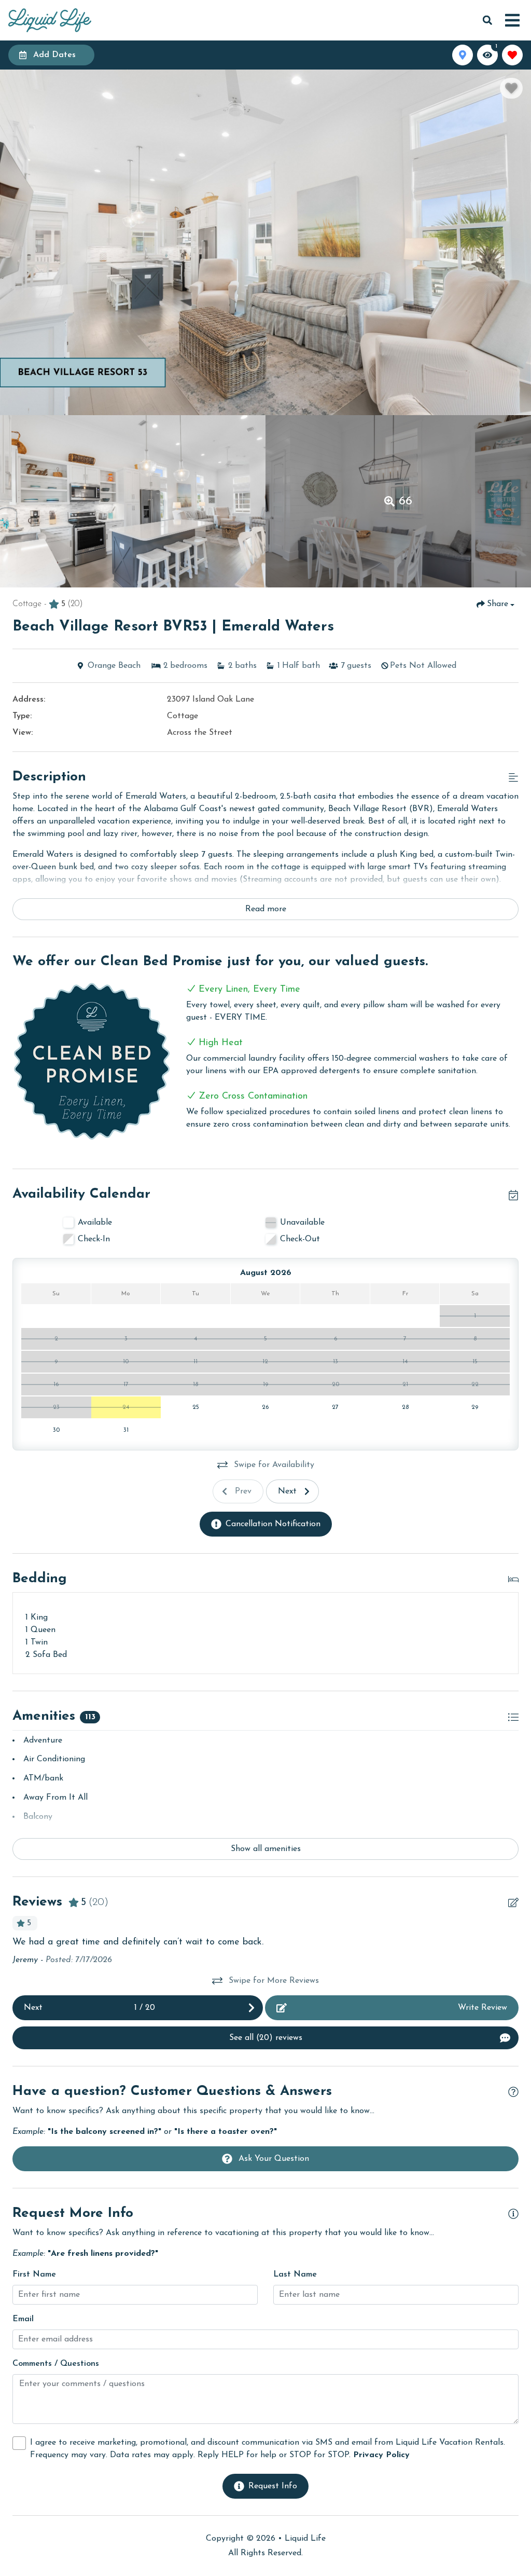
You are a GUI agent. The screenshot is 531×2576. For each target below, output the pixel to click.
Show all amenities (266, 1849)
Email (23, 2319)
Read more (266, 909)
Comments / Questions (56, 2364)
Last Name (295, 2274)
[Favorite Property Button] (511, 88)
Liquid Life (305, 2539)
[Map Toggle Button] (463, 55)
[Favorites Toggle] (512, 55)
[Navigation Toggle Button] (512, 20)
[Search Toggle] (487, 20)
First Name (34, 2274)
